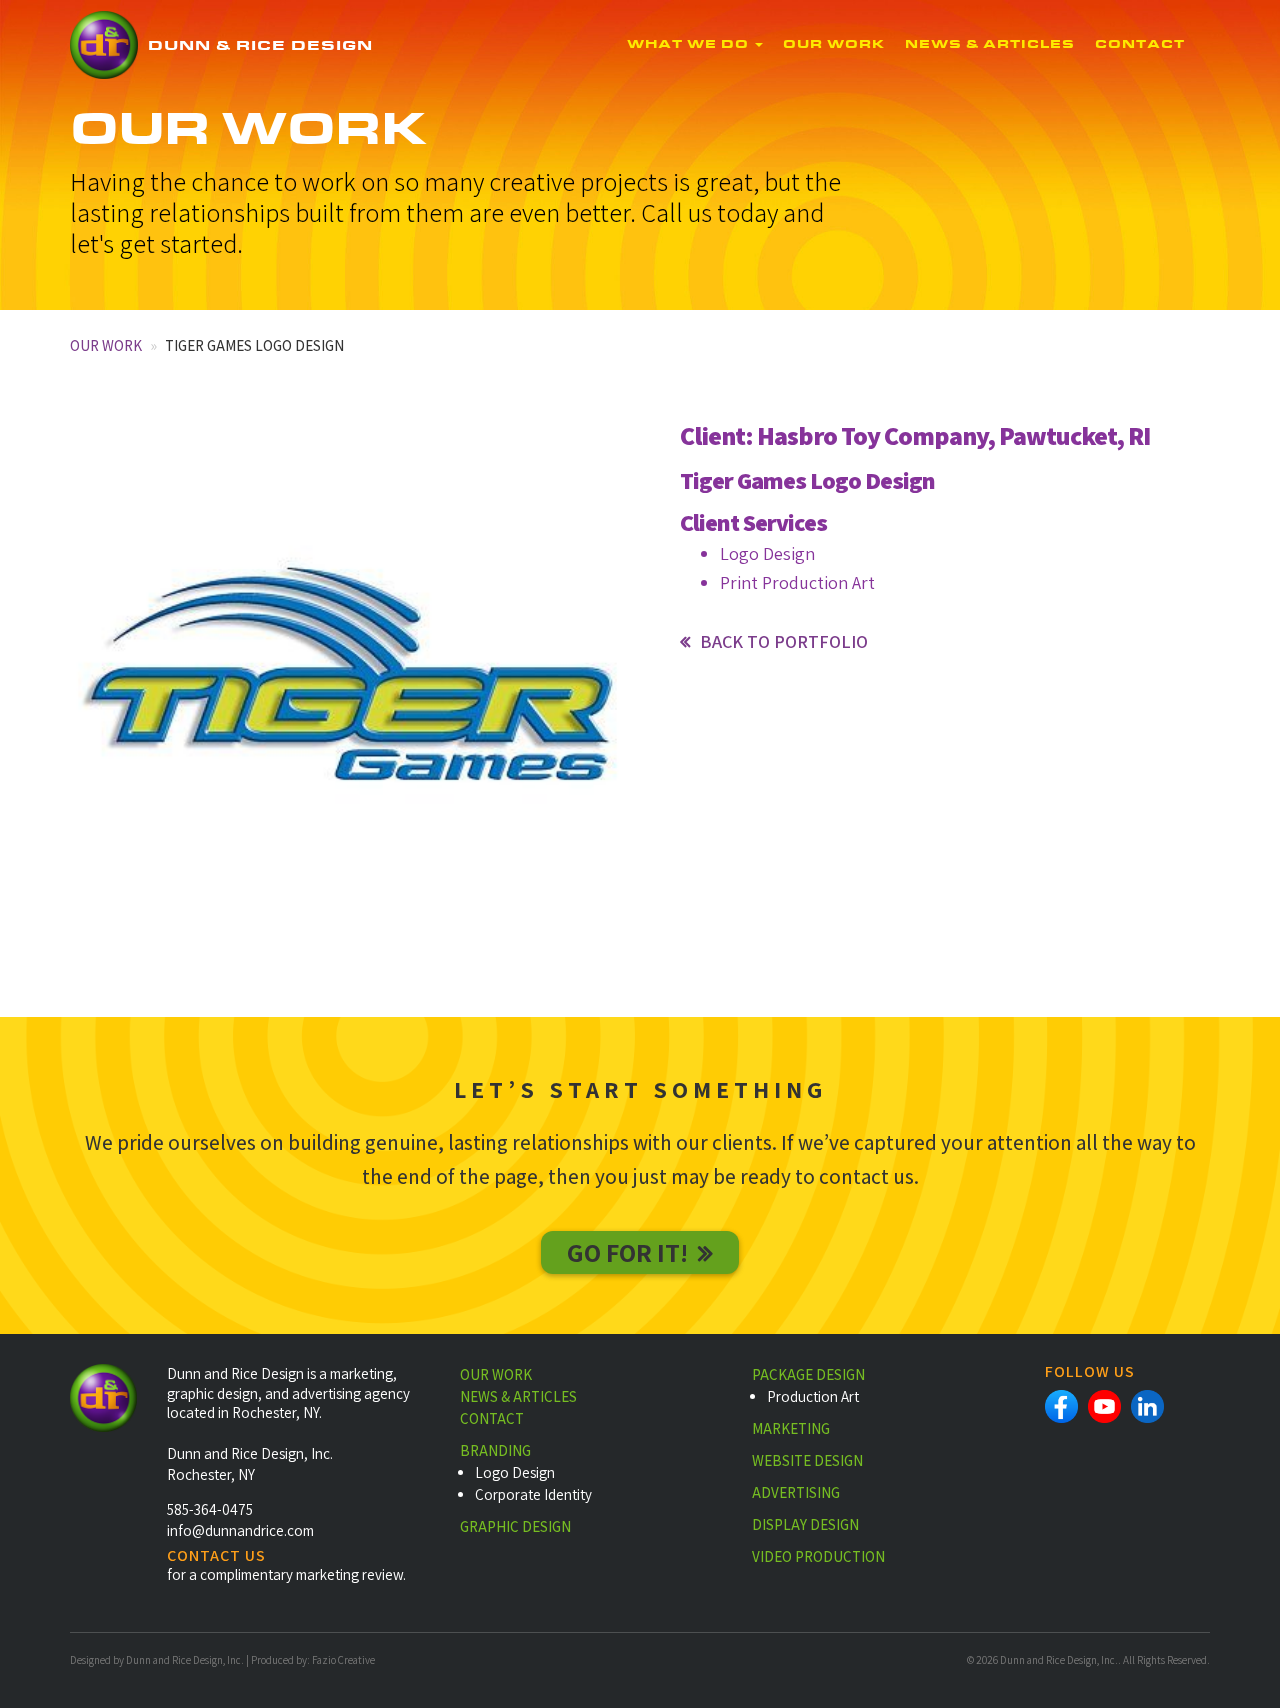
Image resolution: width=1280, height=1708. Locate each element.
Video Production (818, 1556)
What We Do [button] (690, 45)
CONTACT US (216, 1555)
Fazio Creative (343, 1660)
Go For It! (627, 1252)
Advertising (796, 1492)
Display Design (805, 1524)
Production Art (813, 1396)
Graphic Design (515, 1526)
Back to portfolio (784, 641)
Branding (495, 1450)
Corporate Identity (533, 1494)
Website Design (807, 1460)
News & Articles (990, 45)
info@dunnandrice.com (240, 1530)
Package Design (808, 1374)
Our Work (834, 45)
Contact (1140, 45)
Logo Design (515, 1472)
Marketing (791, 1428)
